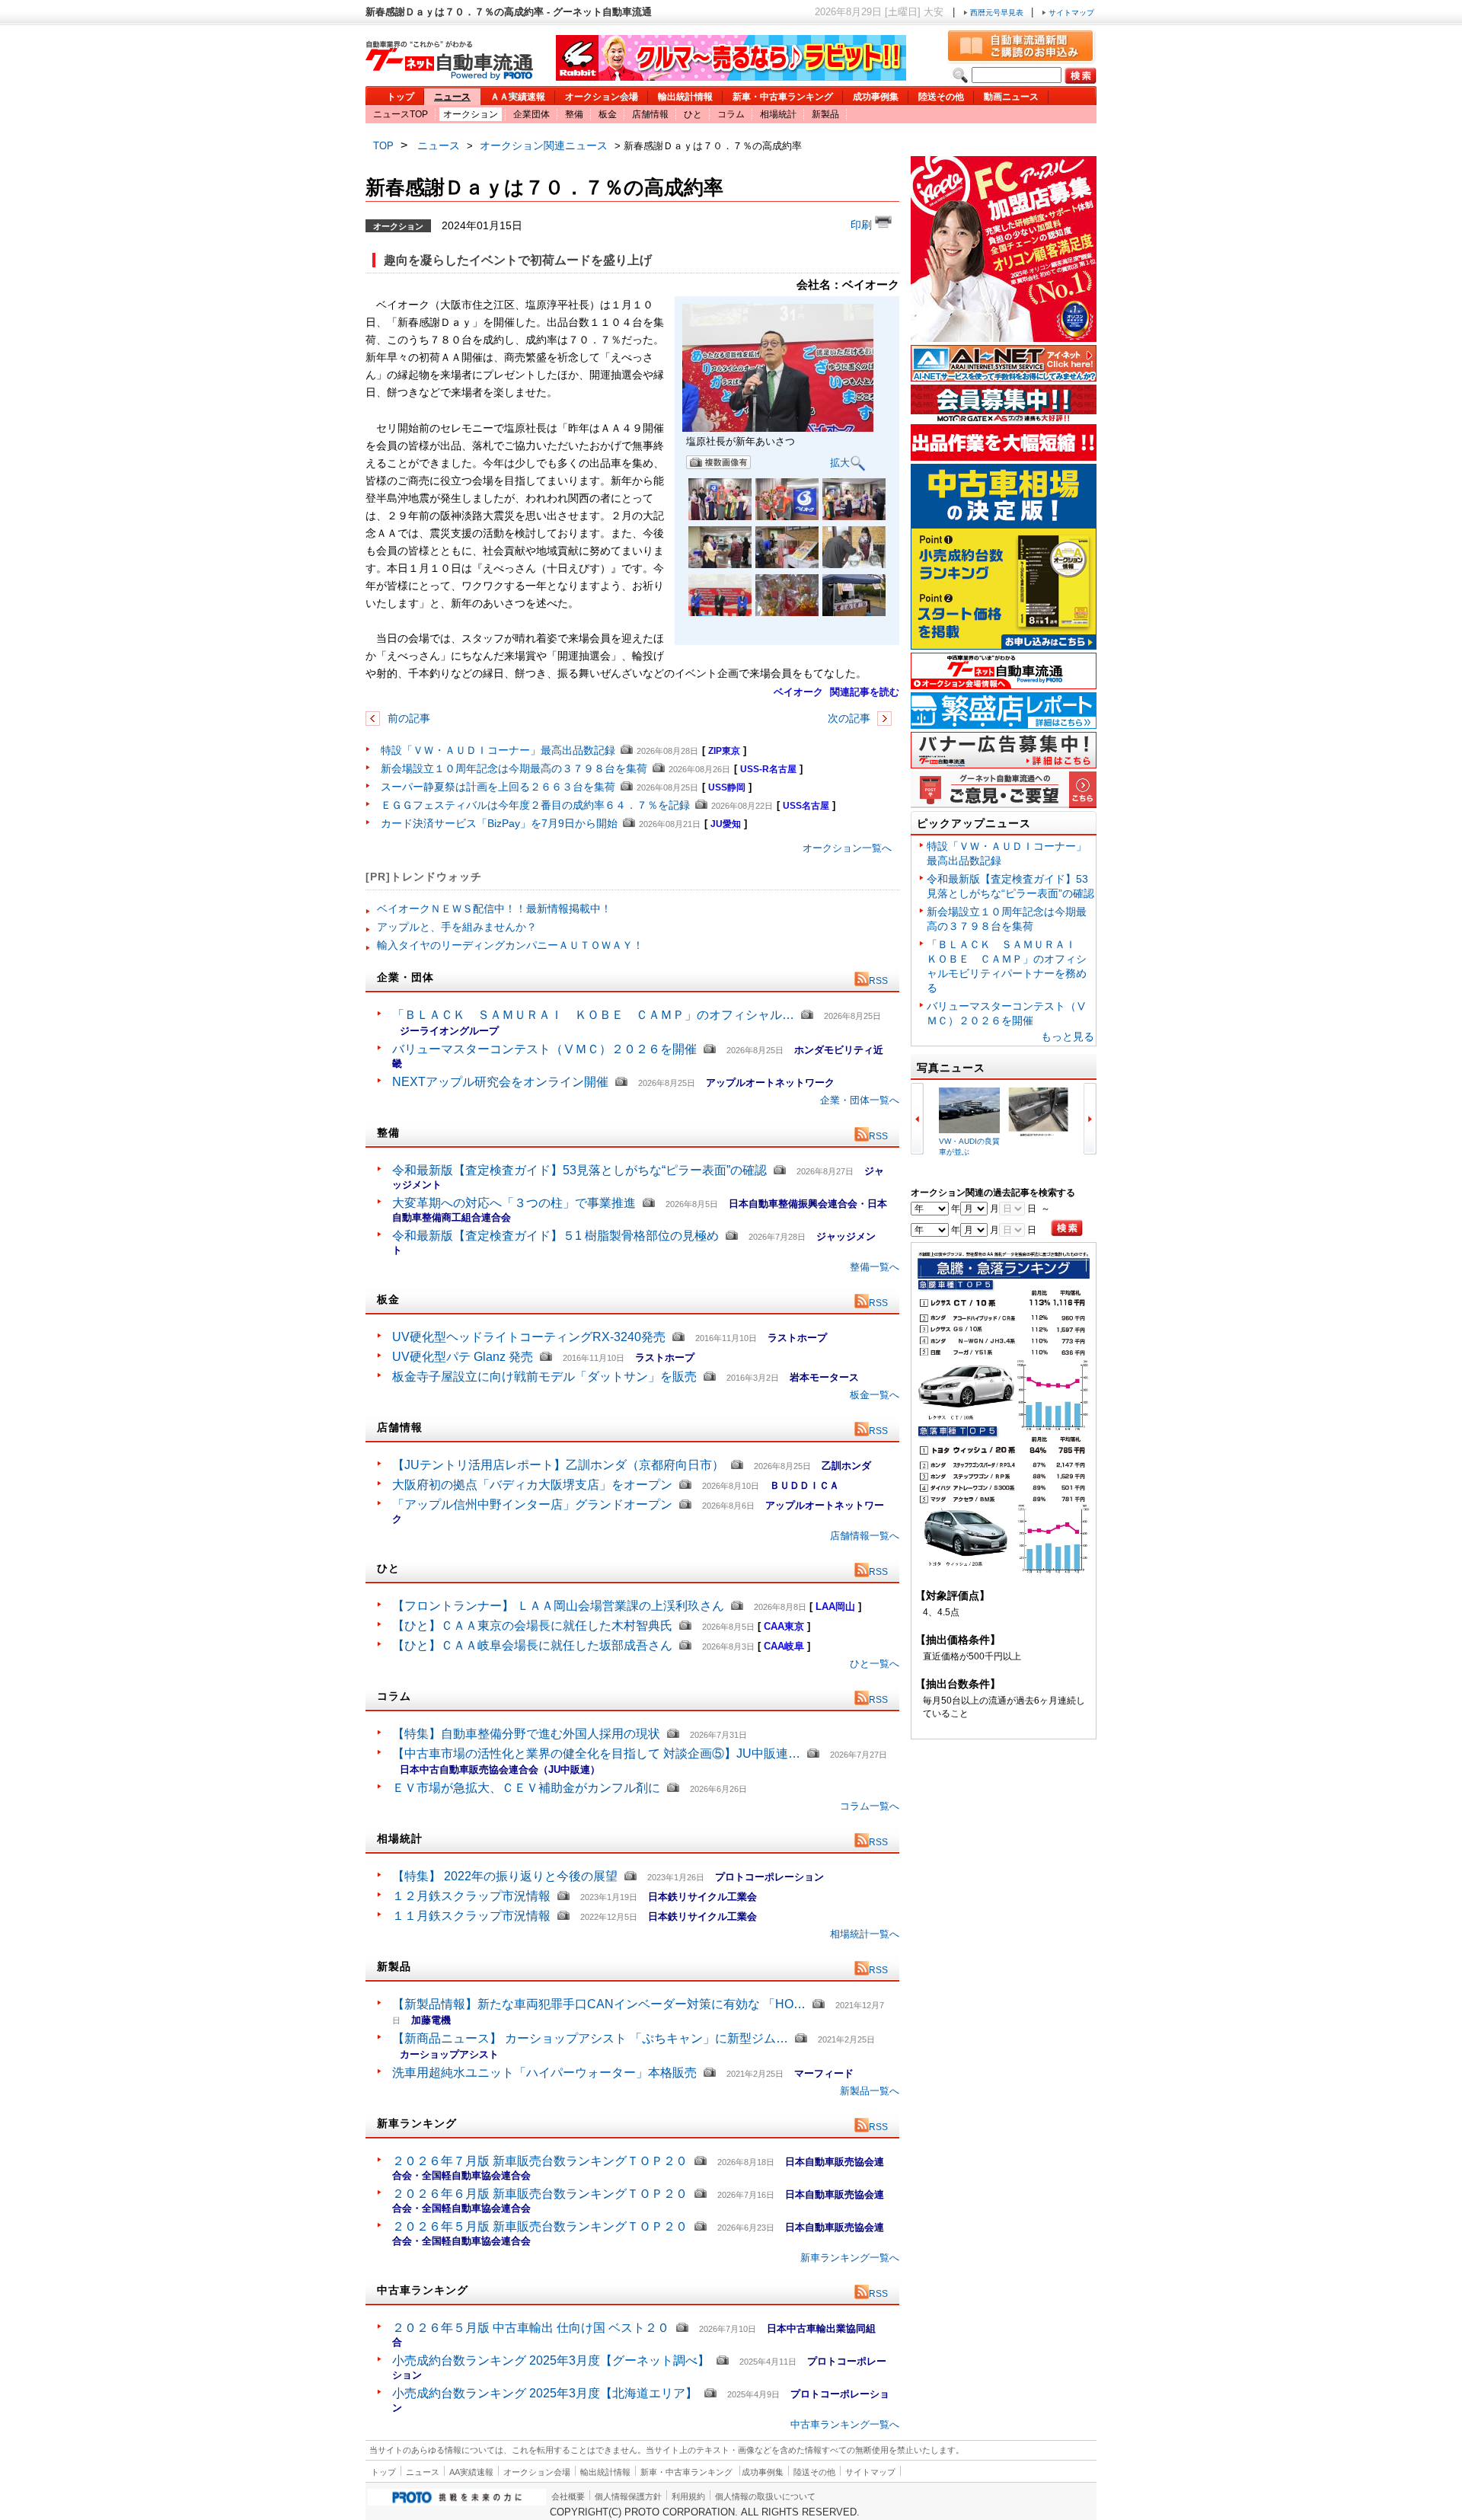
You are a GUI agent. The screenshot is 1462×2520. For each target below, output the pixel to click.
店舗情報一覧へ (865, 1536)
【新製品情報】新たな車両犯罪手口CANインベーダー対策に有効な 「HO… (599, 2004)
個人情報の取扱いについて (765, 2496)
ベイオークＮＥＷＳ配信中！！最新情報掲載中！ (494, 909)
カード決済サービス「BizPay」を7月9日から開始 (499, 823)
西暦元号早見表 (997, 13)
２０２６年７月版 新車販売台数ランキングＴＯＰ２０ (540, 2161)
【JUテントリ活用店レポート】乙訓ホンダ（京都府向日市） (558, 1465)
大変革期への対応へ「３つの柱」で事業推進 (514, 1203)
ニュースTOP (401, 114)
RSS (878, 981)
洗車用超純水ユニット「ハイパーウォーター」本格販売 (544, 2073)
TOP (383, 146)
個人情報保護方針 (628, 2496)
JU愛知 (726, 824)
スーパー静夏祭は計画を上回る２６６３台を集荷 (498, 787)
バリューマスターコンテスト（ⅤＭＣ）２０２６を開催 (544, 1049)
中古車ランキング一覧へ (845, 2424)
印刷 (863, 225)
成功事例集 (876, 97)
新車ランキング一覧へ (850, 2258)
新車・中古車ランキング (783, 97)
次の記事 (851, 718)
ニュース (452, 97)
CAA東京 (784, 1626)
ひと (693, 114)
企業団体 (531, 114)
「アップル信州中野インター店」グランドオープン (532, 1504)
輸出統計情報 (685, 97)
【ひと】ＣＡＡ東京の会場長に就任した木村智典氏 (532, 1626)
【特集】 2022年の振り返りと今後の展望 (505, 1876)
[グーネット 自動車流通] (449, 76)
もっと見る (1068, 1036)
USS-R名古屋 (768, 769)
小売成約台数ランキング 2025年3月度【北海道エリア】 (545, 2393)
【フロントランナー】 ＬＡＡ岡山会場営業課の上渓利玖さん (558, 1606)
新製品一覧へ (870, 2091)
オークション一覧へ (847, 848)
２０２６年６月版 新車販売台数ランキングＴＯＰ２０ (540, 2194)
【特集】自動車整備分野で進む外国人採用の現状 (526, 1734)
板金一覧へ (875, 1395)
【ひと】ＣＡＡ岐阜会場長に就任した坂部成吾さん (532, 1645)
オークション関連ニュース (544, 145)
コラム (731, 114)
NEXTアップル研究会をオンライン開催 (500, 1082)
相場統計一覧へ (865, 1934)
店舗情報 (650, 114)
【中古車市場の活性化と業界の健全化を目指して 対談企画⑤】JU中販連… (596, 1753)
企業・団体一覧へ (860, 1100)
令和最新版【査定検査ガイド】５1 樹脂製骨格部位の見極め (555, 1236)
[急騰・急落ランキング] (1004, 1571)
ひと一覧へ (875, 1664)
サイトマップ (1070, 13)
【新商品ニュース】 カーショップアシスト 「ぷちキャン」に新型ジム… (590, 2038)
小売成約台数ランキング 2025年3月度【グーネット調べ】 (551, 2360)
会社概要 (568, 2496)
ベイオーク (798, 692)
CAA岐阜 (784, 1646)
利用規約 (688, 2496)
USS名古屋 (806, 806)
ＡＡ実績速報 (518, 97)
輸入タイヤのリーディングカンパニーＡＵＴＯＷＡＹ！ (510, 945)
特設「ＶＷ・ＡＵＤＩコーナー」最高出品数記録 (498, 750)
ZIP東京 (724, 751)
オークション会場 (602, 97)
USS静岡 (727, 787)
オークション (471, 114)
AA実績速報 (471, 2472)
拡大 (840, 462)
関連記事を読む (865, 692)
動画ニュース (1011, 97)
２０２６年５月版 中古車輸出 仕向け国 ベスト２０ (531, 2328)
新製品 (825, 114)
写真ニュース (951, 1068)
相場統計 (778, 114)
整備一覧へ (875, 1267)
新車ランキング (417, 2123)
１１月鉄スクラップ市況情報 (471, 1916)
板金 (608, 114)
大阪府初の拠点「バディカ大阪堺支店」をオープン (532, 1485)
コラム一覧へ (870, 1806)
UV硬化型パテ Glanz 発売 (463, 1357)
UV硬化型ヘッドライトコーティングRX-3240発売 (529, 1337)
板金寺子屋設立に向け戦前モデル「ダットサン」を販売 (544, 1377)
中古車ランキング (423, 2290)
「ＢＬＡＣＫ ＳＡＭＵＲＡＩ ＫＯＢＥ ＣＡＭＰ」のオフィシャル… (593, 1015)
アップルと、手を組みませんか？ (457, 927)
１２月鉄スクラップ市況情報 (471, 1896)
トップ (401, 97)
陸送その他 (941, 97)
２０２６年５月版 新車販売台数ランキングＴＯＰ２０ (540, 2226)
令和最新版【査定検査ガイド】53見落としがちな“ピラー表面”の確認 (579, 1170)
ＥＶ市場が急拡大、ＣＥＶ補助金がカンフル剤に (526, 1788)
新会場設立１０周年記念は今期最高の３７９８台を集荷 (514, 768)
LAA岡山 (835, 1607)
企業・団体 (405, 977)
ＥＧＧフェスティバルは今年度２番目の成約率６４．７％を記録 (535, 805)
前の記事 (407, 718)
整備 (574, 114)
